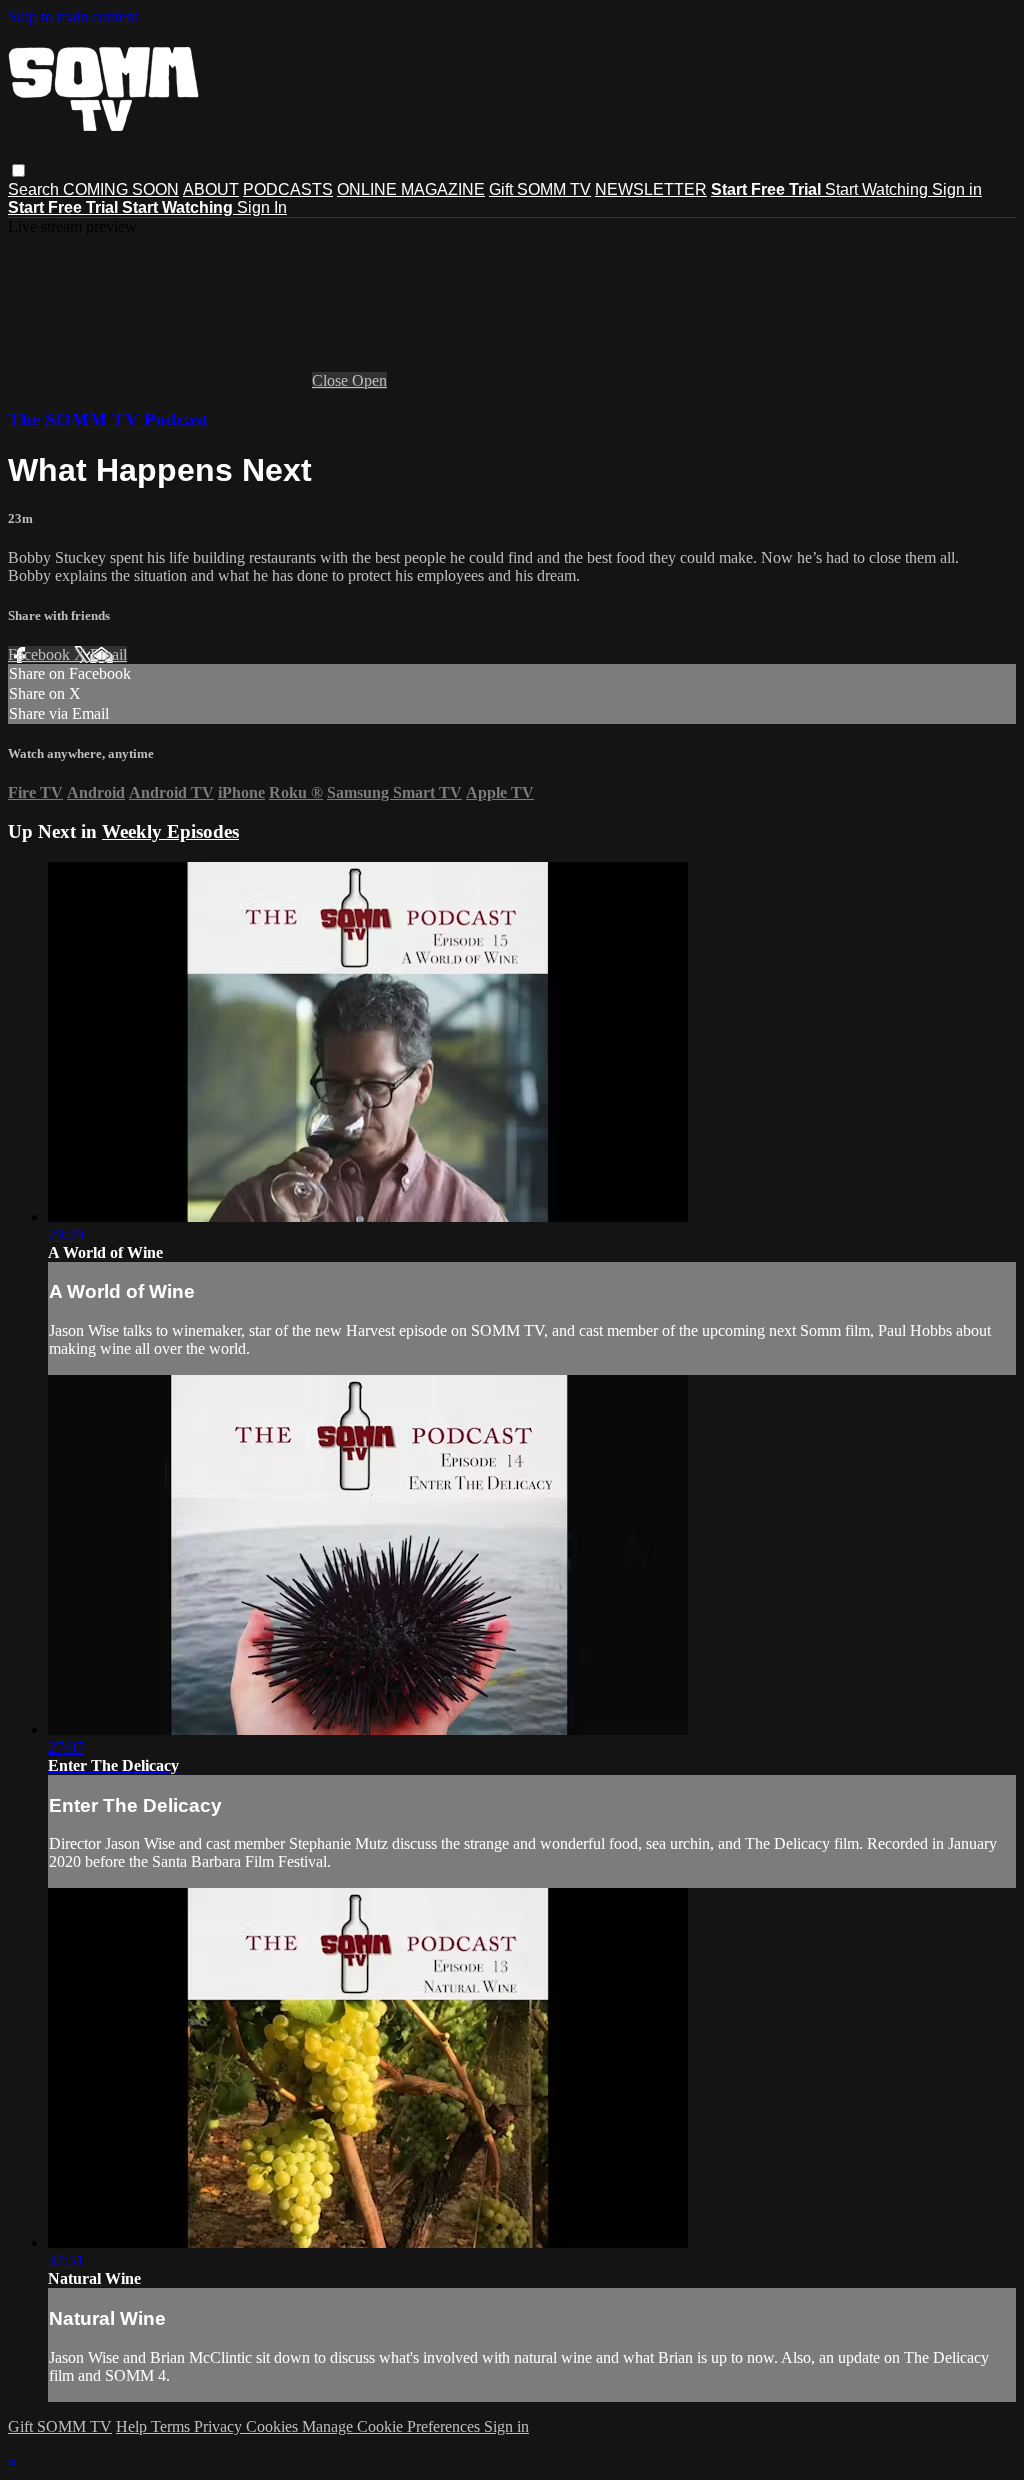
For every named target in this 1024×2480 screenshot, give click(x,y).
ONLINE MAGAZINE (411, 189)
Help (133, 2426)
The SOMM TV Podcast (108, 419)
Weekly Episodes (170, 831)
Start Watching (878, 189)
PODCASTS (288, 189)
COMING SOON (121, 189)
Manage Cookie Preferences (393, 2426)
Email (108, 654)
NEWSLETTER (651, 189)
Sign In (262, 207)
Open (369, 380)
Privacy (220, 2426)
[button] (18, 170)
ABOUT (211, 189)
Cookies (274, 2426)
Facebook (41, 654)
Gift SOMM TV (540, 189)
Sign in (957, 189)
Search (35, 189)
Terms (172, 2426)
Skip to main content (73, 16)
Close (332, 380)
